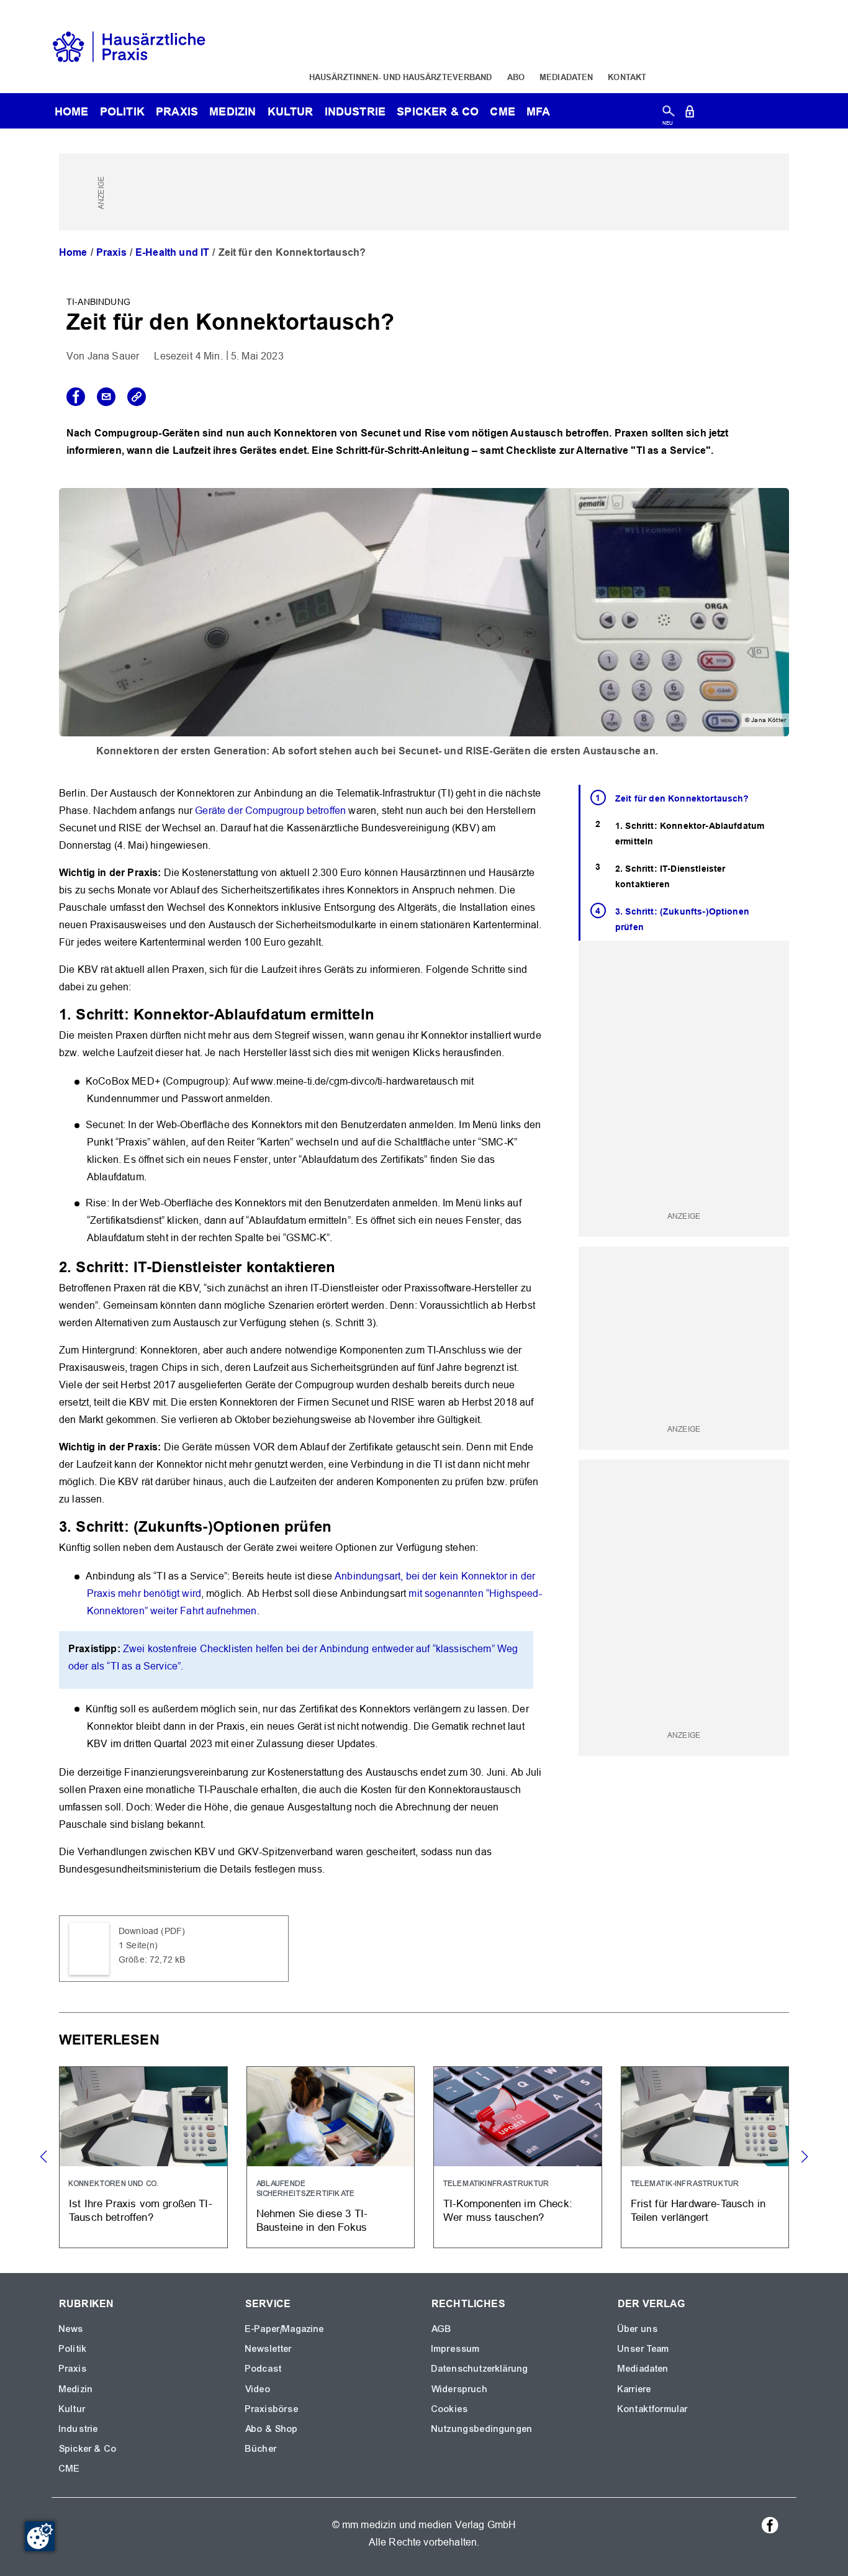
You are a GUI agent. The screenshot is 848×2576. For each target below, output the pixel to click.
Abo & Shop (272, 2429)
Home (73, 252)
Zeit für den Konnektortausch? (682, 798)
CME (502, 111)
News (71, 2329)
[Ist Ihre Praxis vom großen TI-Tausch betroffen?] (143, 2157)
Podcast (264, 2369)
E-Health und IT (172, 252)
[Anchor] (382, 1013)
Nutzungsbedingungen (482, 2429)
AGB (442, 2329)
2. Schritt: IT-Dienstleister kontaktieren (670, 876)
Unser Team (644, 2349)
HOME (72, 111)
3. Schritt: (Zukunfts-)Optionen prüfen (682, 919)
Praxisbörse (272, 2409)
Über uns (638, 2329)
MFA (538, 111)
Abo (516, 77)
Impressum (456, 2349)
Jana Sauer (114, 356)
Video (258, 2389)
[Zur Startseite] (129, 46)
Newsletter (269, 2349)
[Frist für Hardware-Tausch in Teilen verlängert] (705, 2157)
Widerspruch (460, 2389)
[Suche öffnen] (668, 114)
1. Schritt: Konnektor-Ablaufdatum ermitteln (690, 834)
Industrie (355, 111)
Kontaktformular (653, 2409)
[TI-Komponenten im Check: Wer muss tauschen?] (518, 2157)
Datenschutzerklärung (480, 2369)
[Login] (690, 114)
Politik (122, 111)
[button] (804, 2157)
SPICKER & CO (438, 111)
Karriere (634, 2389)
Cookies (450, 2409)
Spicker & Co (88, 2449)
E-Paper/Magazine (285, 2329)
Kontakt (627, 77)
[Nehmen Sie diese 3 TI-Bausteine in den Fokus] (331, 2157)
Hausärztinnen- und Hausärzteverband (401, 77)
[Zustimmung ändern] (40, 2536)
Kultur (291, 111)
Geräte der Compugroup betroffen (270, 811)
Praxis (177, 111)
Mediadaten (566, 77)
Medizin (232, 111)
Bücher (261, 2449)
